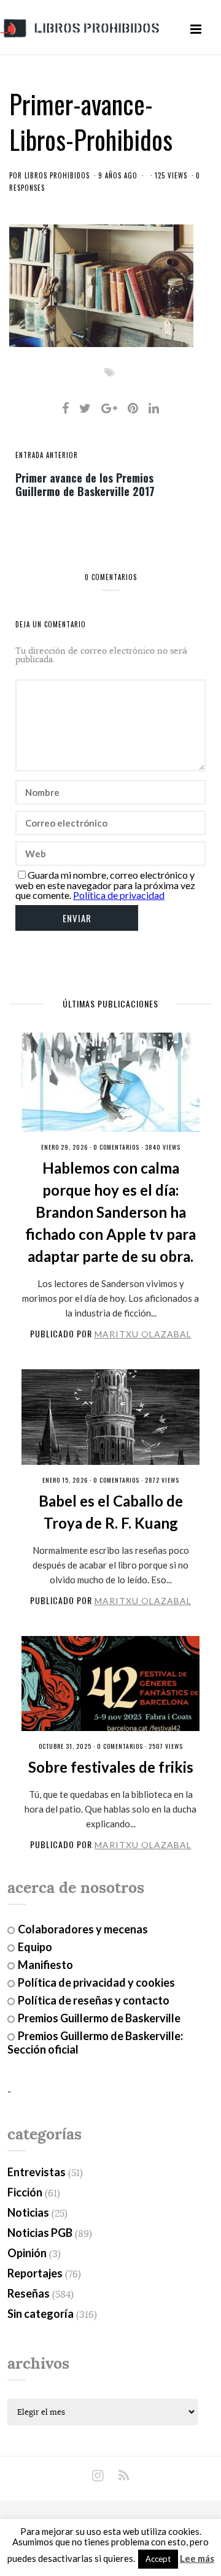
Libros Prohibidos (57, 175)
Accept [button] (158, 2559)
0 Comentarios (116, 1147)
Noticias (28, 2212)
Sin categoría (41, 2314)
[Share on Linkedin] (154, 408)
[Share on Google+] (109, 408)
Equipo (35, 1947)
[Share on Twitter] (85, 408)
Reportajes (35, 2273)
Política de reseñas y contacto (94, 2000)
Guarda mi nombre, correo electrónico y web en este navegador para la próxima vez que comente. (105, 885)
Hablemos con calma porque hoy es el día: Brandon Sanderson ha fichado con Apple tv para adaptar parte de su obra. (110, 1212)
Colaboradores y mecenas (83, 1929)
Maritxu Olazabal (143, 1334)
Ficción (25, 2192)
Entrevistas (37, 2172)
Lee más (197, 2559)
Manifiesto (45, 1965)
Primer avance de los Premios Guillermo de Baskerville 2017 (85, 484)
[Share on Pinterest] (133, 408)
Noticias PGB (40, 2233)
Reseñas (29, 2293)
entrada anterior (47, 455)
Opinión (27, 2253)
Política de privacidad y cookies (96, 1982)
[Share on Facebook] (65, 408)
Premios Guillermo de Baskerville (99, 2018)
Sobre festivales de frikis (111, 1767)
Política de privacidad (119, 895)
